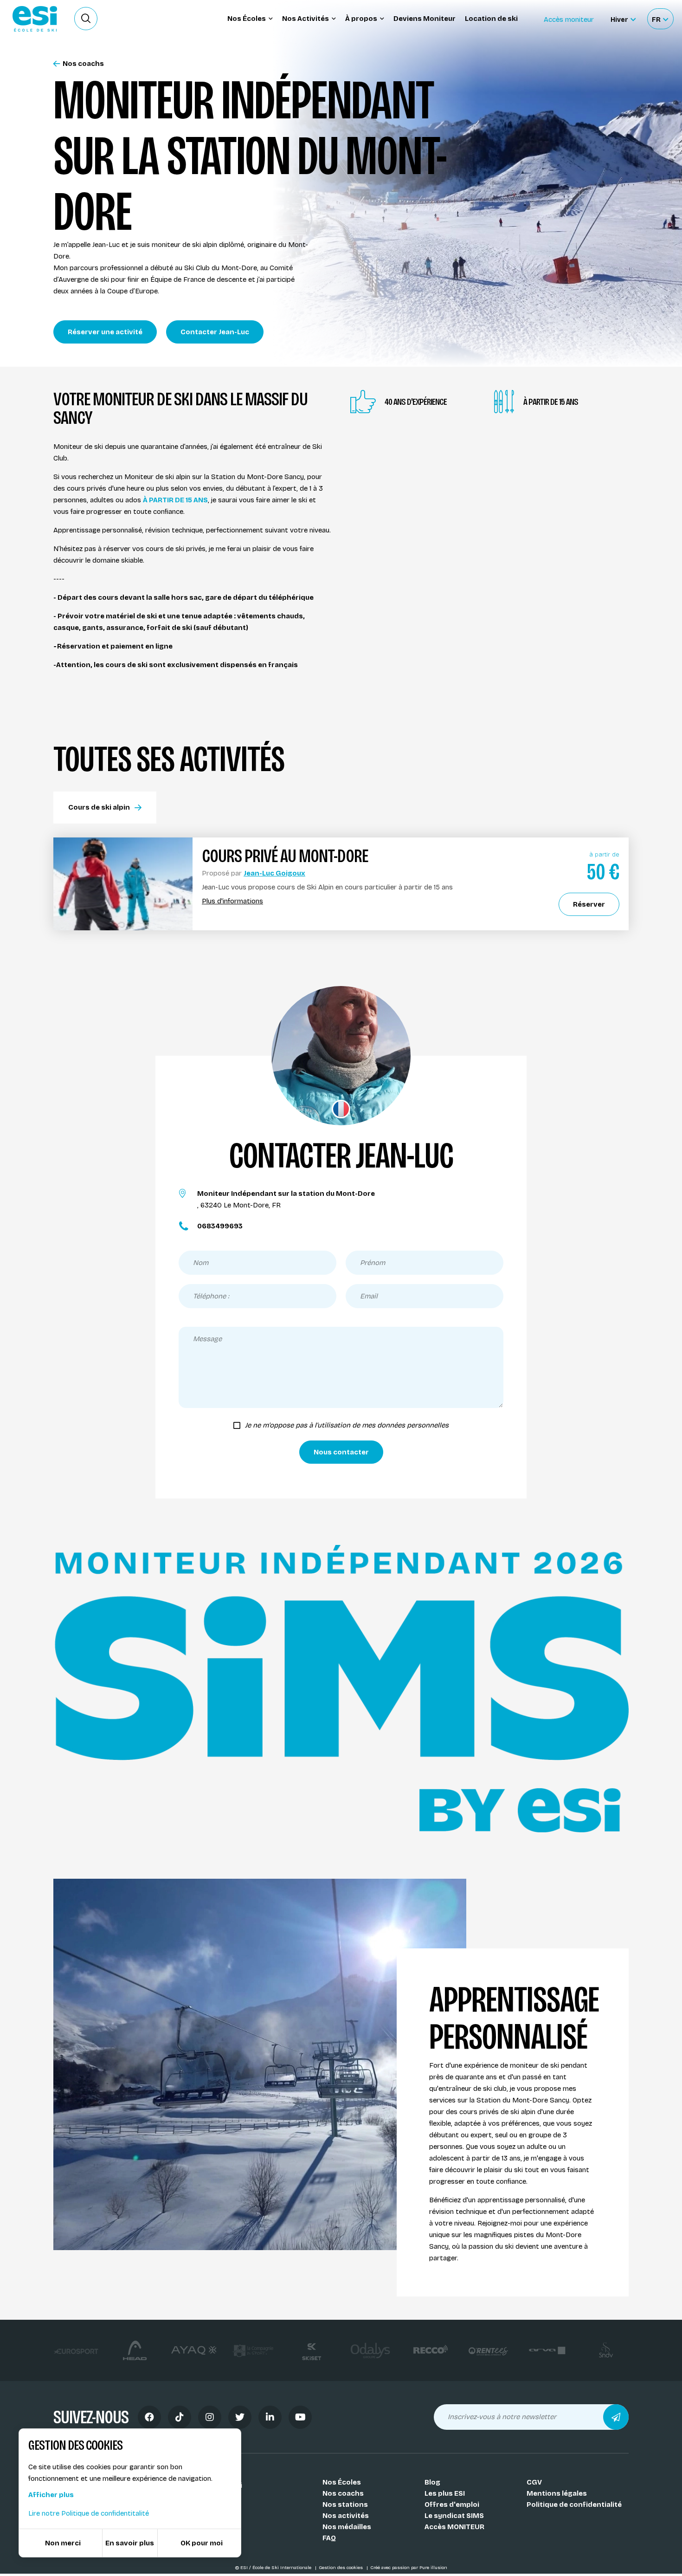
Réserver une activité (105, 332)
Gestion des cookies (341, 2568)
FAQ (329, 2538)
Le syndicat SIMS (454, 2516)
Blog (432, 2482)
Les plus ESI (445, 2493)
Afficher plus (51, 2495)
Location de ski (491, 19)
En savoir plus (130, 2543)
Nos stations (345, 2505)
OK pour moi (202, 2543)
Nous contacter (341, 1452)
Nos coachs (83, 64)
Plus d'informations (232, 901)
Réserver (589, 904)
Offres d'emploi (452, 2505)
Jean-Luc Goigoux (274, 873)
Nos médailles (347, 2527)
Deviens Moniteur (425, 19)
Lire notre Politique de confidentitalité (89, 2513)
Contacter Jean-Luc (215, 332)
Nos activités (346, 2516)
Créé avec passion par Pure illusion (409, 2568)
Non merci (63, 2543)
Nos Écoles (342, 2482)
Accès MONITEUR (454, 2527)
